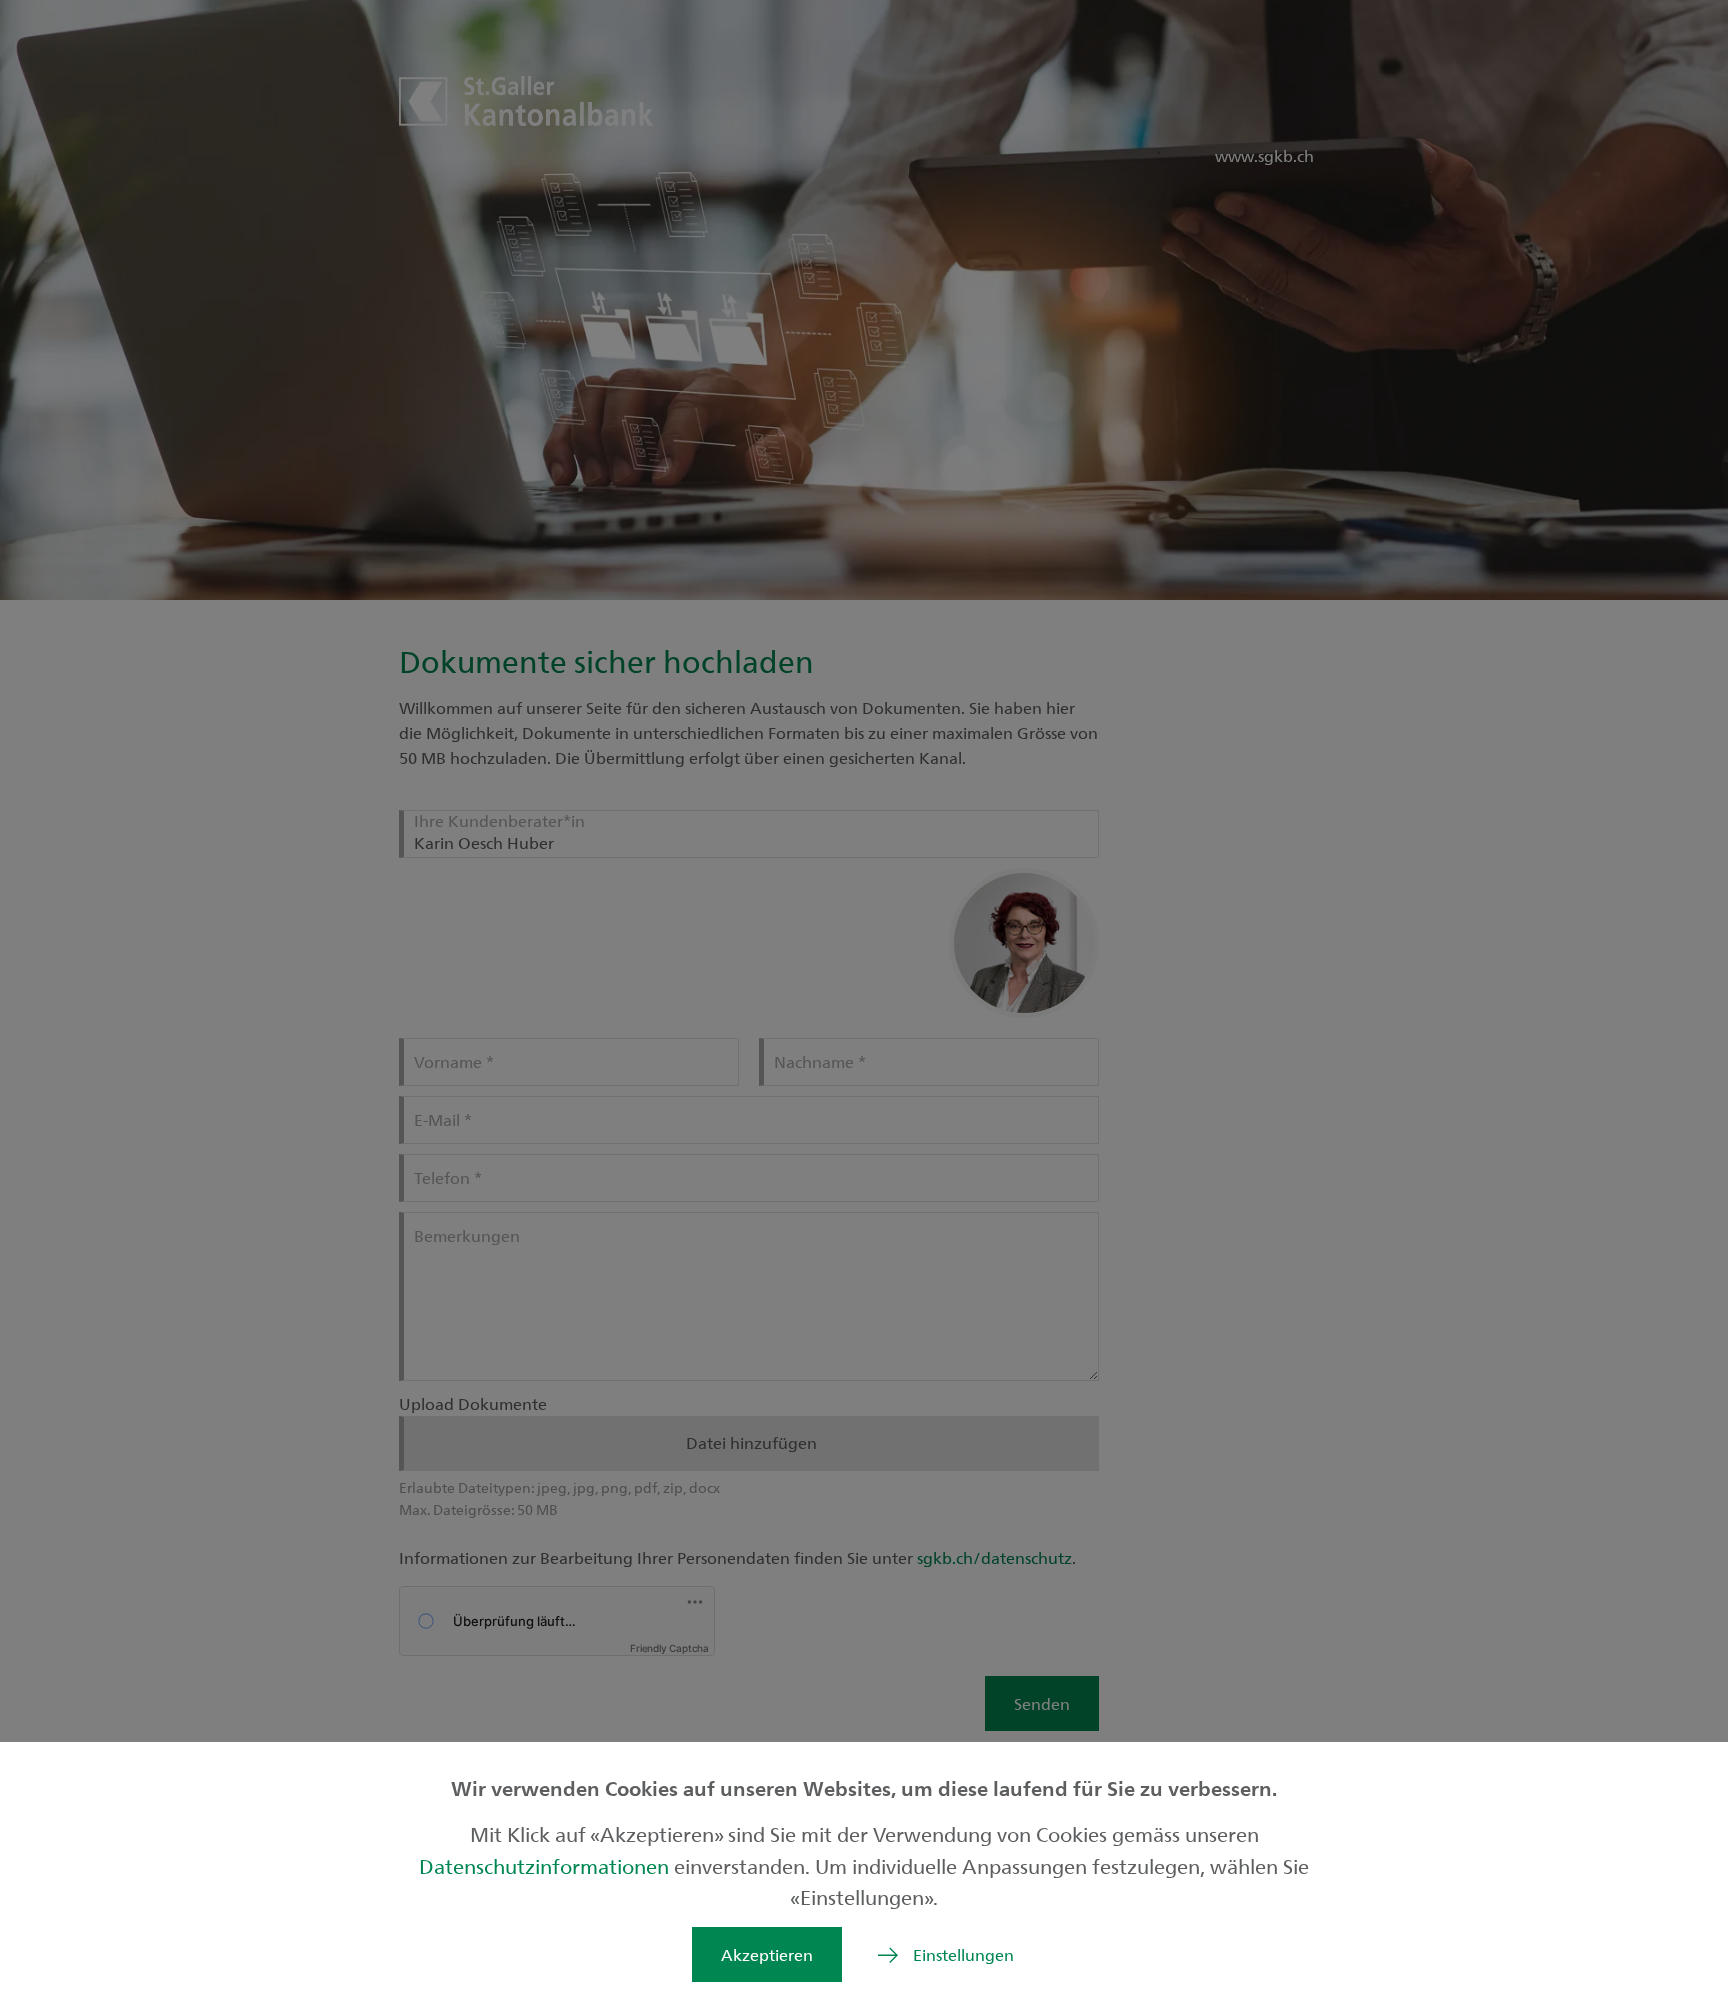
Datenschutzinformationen (546, 1865)
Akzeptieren (767, 1954)
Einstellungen (963, 1954)
